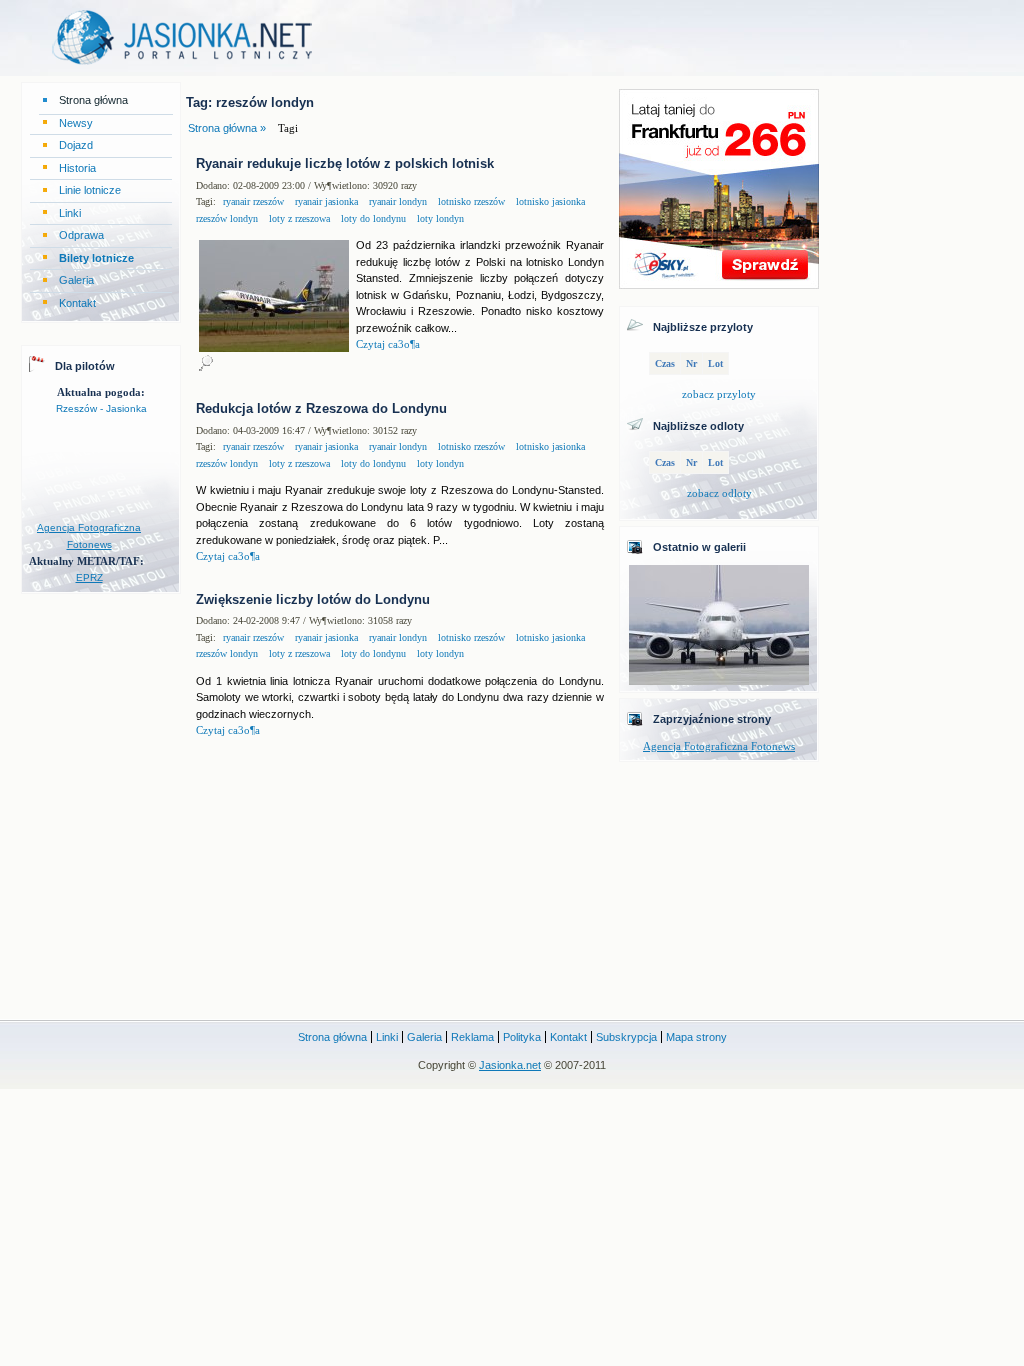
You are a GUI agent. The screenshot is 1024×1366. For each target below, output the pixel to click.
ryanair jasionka (325, 201)
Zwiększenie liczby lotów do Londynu (313, 599)
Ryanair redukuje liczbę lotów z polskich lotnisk (345, 163)
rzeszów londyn (227, 218)
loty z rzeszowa (298, 218)
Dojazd (76, 145)
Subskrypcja (626, 1037)
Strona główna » (227, 128)
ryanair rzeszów (253, 201)
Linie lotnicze (90, 190)
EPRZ (89, 577)
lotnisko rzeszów (470, 201)
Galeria (76, 280)
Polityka (522, 1037)
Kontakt (77, 303)
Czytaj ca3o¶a (388, 344)
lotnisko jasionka (549, 201)
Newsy (76, 123)
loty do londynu (372, 218)
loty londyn (439, 218)
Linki (70, 213)
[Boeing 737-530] (719, 681)
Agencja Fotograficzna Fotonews (719, 746)
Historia (77, 168)
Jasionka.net (510, 1065)
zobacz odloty (719, 493)
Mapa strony (696, 1037)
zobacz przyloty (719, 394)
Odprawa (81, 235)
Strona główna (93, 100)
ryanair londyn (396, 201)
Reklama (472, 1037)
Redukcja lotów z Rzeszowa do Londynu (321, 408)
